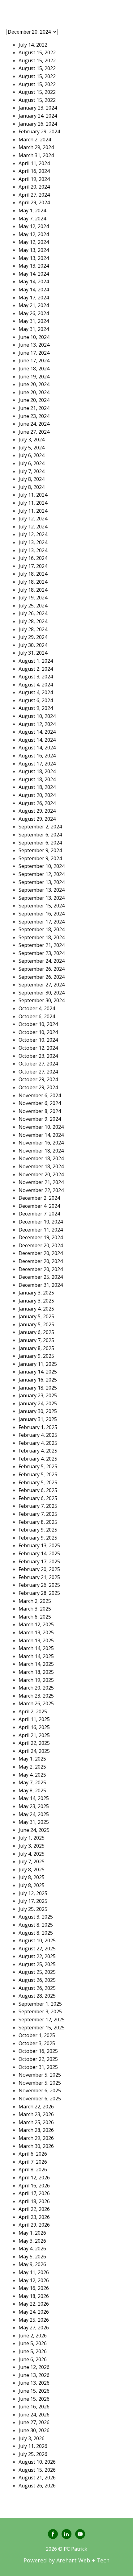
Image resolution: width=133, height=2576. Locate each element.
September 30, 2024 (42, 993)
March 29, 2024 (36, 147)
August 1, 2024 (36, 661)
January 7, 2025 (36, 1340)
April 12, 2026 (34, 2178)
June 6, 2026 (33, 2359)
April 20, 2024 (34, 187)
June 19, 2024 (34, 377)
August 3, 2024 (36, 677)
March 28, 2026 (36, 2130)
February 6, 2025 (38, 1490)
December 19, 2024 (41, 1237)
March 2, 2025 (35, 1601)
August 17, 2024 (37, 764)
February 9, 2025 (38, 1530)
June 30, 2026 (34, 2430)
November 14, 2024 (41, 1135)
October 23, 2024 (38, 1056)
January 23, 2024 (38, 108)
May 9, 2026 (32, 2264)
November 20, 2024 (41, 1174)
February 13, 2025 (39, 1545)
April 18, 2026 (34, 2201)
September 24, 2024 (42, 961)
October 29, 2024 (38, 1079)
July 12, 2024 (33, 519)
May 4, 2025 (32, 1775)
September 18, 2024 (42, 929)
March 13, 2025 (36, 1632)
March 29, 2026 (36, 2138)
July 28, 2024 (33, 621)
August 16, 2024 (37, 756)
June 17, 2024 (34, 353)
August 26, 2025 (37, 1980)
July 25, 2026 (33, 2454)
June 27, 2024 (34, 432)
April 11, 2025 (34, 1719)
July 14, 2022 (33, 45)
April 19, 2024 (34, 179)
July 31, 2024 (33, 653)
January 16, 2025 (38, 1380)
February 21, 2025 (39, 1577)
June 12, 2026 (34, 2367)
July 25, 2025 (33, 1909)
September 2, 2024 (40, 827)
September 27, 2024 (42, 985)
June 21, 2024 (34, 408)
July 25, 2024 (33, 606)
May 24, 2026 (34, 2312)
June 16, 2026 (34, 2407)
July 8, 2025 (32, 1869)
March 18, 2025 (36, 1672)
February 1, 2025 (38, 1427)
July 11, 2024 (33, 495)
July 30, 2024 (33, 645)
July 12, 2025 (33, 1893)
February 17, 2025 (39, 1561)
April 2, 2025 (33, 1711)
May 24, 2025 (34, 1814)
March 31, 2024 (36, 155)
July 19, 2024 (33, 598)
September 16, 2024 (42, 914)
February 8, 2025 (38, 1522)
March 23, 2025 (36, 1696)
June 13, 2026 (34, 2375)
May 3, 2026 (32, 2241)
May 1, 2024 (32, 210)
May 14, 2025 (34, 1798)
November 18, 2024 (41, 1151)
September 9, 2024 (40, 850)
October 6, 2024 (37, 1016)
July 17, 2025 (33, 1901)
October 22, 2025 (38, 2059)
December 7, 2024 (39, 1214)
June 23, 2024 (34, 416)
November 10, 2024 (41, 1127)
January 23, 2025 (38, 1395)
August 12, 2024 (37, 724)
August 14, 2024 (37, 732)
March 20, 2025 (36, 1688)
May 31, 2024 (34, 321)
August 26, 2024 (37, 803)
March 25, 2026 (36, 2122)
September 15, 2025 (42, 2028)
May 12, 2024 (34, 226)
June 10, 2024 (34, 337)
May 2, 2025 (32, 1767)
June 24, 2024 (34, 424)
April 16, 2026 (34, 2186)
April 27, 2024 (34, 195)
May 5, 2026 (32, 2257)
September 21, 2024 (42, 945)
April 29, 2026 (34, 2225)
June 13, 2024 (34, 345)
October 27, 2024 (38, 1064)
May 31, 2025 (34, 1822)
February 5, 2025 (38, 1466)
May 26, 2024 (34, 313)
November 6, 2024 (40, 1095)
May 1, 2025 (32, 1759)
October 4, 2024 (37, 1008)
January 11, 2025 (38, 1364)
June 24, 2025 (34, 1830)
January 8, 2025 (36, 1348)
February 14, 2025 (39, 1553)
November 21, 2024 (41, 1182)
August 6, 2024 (36, 700)
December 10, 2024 (41, 1222)
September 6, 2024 (40, 835)
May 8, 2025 (32, 1790)
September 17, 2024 (42, 922)
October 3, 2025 (37, 2043)
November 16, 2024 (41, 1143)
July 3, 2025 (32, 1846)
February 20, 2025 (39, 1569)
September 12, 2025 (42, 2020)
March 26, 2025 (36, 1703)
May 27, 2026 (34, 2328)
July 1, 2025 (32, 1838)
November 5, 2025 (40, 2075)
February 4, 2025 (38, 1435)
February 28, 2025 (39, 1593)
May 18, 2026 (34, 2296)
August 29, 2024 (37, 811)
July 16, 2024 (33, 558)
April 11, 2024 (34, 163)
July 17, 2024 (33, 566)
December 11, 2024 (41, 1230)
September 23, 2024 (42, 953)
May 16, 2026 (34, 2288)
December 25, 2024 (41, 1277)
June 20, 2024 (34, 384)
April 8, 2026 (33, 2170)
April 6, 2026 (33, 2154)
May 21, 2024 (34, 305)
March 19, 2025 (36, 1680)
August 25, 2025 (37, 1964)
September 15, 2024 (42, 906)
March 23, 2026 (36, 2114)
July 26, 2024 (33, 613)
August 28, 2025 (37, 1996)
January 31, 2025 (38, 1419)
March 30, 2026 (36, 2146)
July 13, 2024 (33, 542)
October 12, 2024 (38, 1048)
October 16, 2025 (38, 2051)
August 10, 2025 (37, 1940)
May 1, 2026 (32, 2233)
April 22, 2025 (34, 1743)
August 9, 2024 (36, 708)
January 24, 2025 (38, 1403)
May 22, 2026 (34, 2304)
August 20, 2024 (37, 795)
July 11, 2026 (33, 2446)
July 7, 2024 (32, 471)
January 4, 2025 (36, 1309)
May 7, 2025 (32, 1782)
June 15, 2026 (34, 2391)
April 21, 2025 (34, 1735)
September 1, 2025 (40, 2004)
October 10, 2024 (38, 1024)
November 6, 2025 (40, 2090)
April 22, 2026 (34, 2209)
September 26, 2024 (42, 969)
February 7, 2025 (38, 1506)
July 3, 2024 (32, 440)
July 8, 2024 (32, 479)
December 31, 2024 (41, 1285)
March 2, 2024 (35, 140)
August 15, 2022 (37, 52)
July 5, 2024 (32, 448)
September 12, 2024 (42, 874)
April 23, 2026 (34, 2217)
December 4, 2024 (39, 1206)
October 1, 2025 (37, 2035)
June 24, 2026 (34, 2415)
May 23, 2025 (34, 1806)
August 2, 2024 (36, 669)
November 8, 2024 (40, 1111)
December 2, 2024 (39, 1198)
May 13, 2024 (34, 250)
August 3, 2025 (36, 1917)
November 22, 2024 (41, 1190)
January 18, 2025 (38, 1388)
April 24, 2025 (34, 1751)
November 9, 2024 (40, 1119)
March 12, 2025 (36, 1624)
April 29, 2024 (34, 202)
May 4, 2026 (32, 2249)
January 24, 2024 (38, 116)
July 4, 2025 (32, 1854)
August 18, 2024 (37, 771)
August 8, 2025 (36, 1925)
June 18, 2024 (34, 369)
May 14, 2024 (34, 274)
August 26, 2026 (37, 2486)
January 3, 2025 (36, 1293)
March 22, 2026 (36, 2107)
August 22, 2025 (37, 1949)
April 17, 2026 (34, 2193)
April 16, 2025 (34, 1727)
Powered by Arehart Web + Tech (66, 2560)
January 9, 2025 (36, 1356)
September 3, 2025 (40, 2011)
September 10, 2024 (42, 866)
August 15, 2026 (37, 2470)
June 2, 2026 (33, 2336)
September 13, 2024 (42, 882)
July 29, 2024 (33, 637)
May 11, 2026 (34, 2272)
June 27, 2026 (34, 2422)
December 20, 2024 (41, 1245)
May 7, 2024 (32, 219)
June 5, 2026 (33, 2343)
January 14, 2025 (38, 1372)
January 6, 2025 (36, 1332)
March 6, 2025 (35, 1617)
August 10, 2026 (37, 2462)
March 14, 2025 (36, 1648)
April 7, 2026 (33, 2162)
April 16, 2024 (34, 171)
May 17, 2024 (34, 298)
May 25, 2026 (34, 2320)
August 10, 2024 (37, 716)
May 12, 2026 (34, 2280)
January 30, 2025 (38, 1411)
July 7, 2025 (32, 1861)
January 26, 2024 (38, 124)
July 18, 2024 (33, 574)
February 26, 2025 (39, 1585)
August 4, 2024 (36, 685)
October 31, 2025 (38, 2067)
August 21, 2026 (37, 2478)
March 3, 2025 (35, 1609)
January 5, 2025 (36, 1316)
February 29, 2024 (39, 131)
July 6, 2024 (32, 455)
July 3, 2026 (32, 2438)
